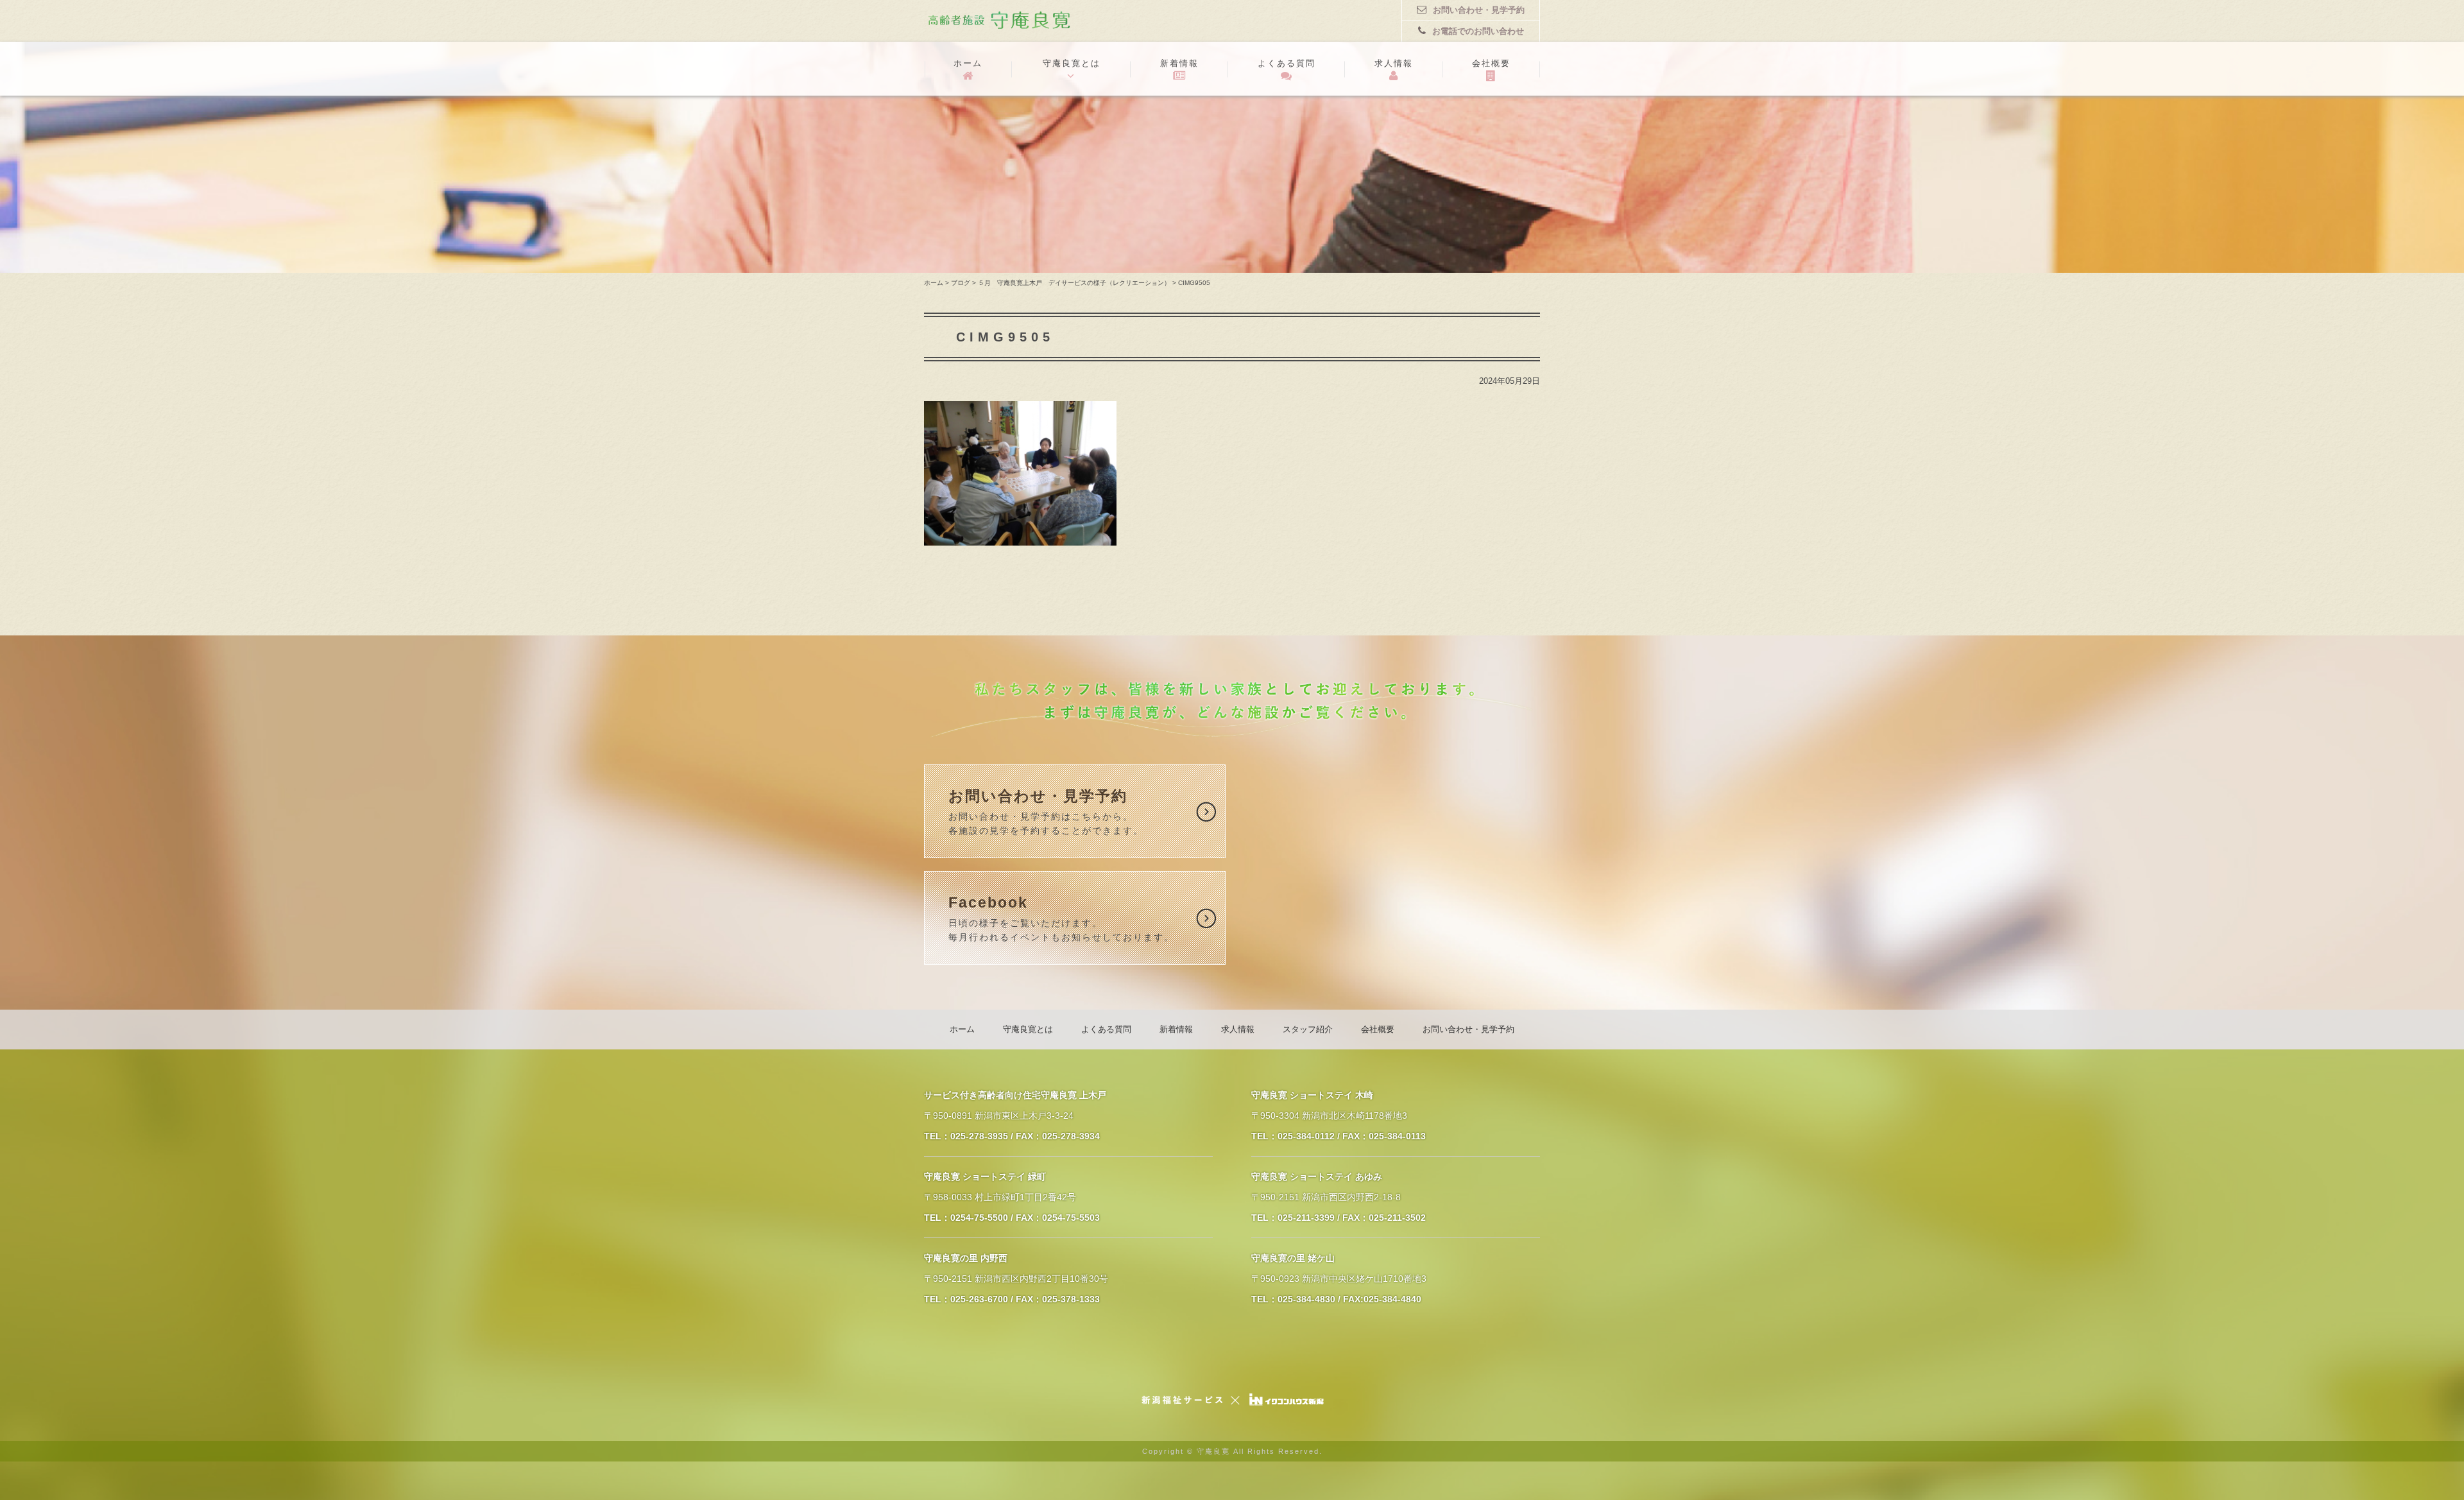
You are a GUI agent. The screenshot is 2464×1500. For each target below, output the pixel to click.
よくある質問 (1287, 63)
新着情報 (1179, 63)
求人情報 (1394, 63)
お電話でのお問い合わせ (1478, 31)
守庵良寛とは (1072, 63)
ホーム (968, 63)
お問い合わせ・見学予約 (1479, 10)
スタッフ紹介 (1308, 1029)
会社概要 (1491, 63)
